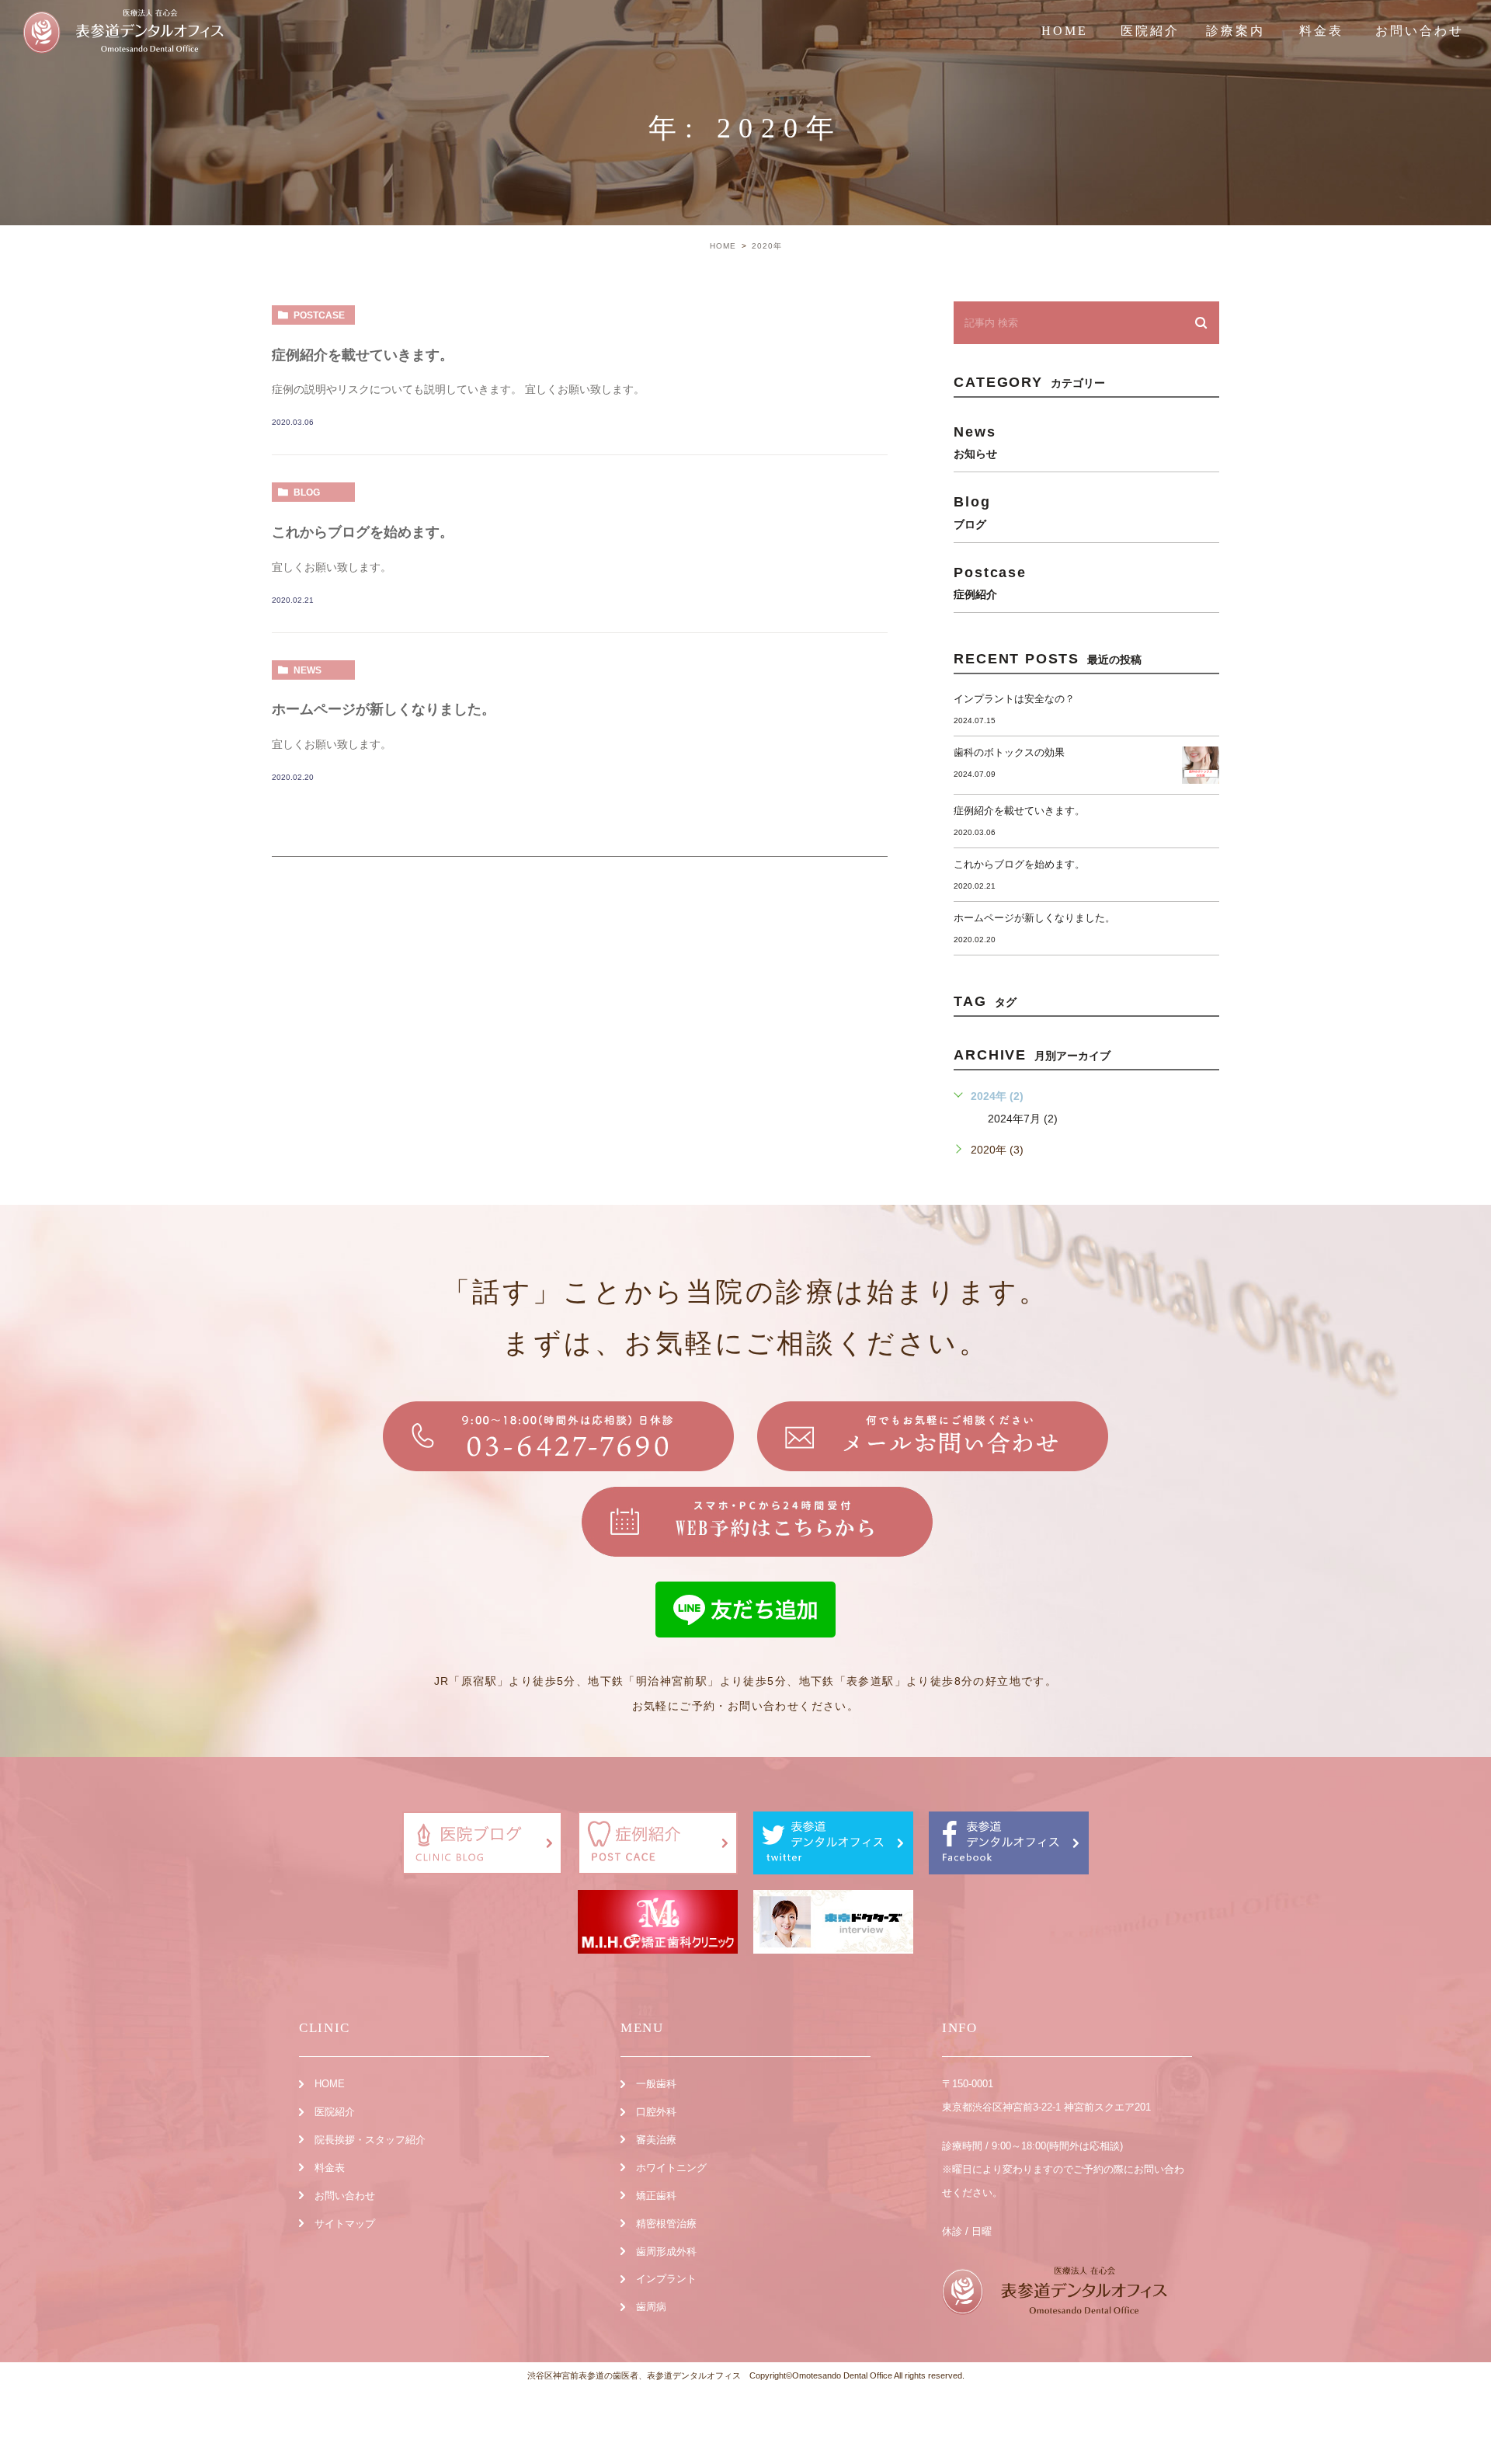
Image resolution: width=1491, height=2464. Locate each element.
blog (307, 492)
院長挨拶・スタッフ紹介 (370, 2140)
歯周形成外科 (666, 2252)
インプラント (666, 2279)
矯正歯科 (656, 2196)
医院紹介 (335, 2112)
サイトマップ (345, 2224)
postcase (319, 315)
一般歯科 (656, 2084)
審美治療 (656, 2140)
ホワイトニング (671, 2168)
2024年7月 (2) (1023, 1119)
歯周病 (651, 2307)
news (308, 670)
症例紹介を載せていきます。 (363, 355)
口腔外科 (656, 2112)
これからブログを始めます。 (363, 532)
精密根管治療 (666, 2224)
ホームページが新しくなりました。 (384, 709)
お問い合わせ (1420, 31)
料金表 (1321, 31)
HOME (1065, 31)
